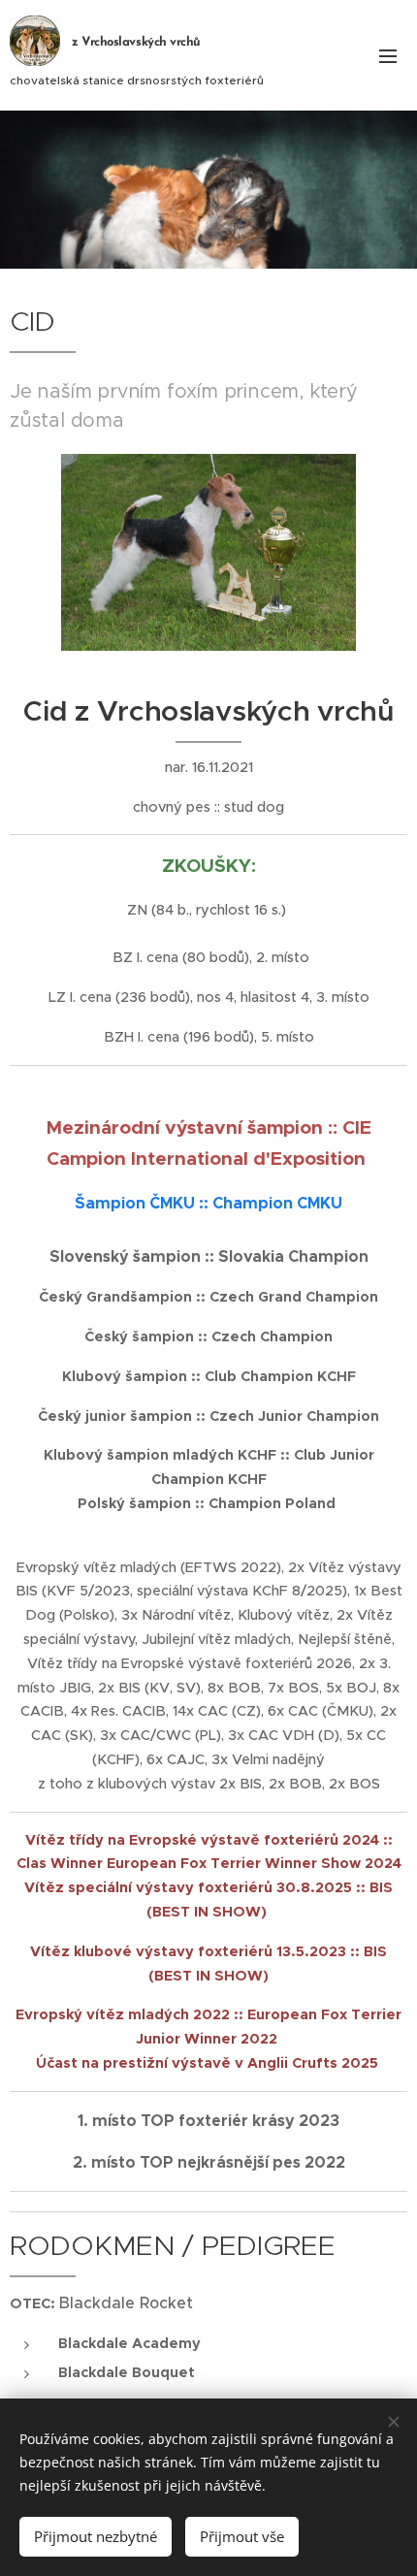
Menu (388, 55)
